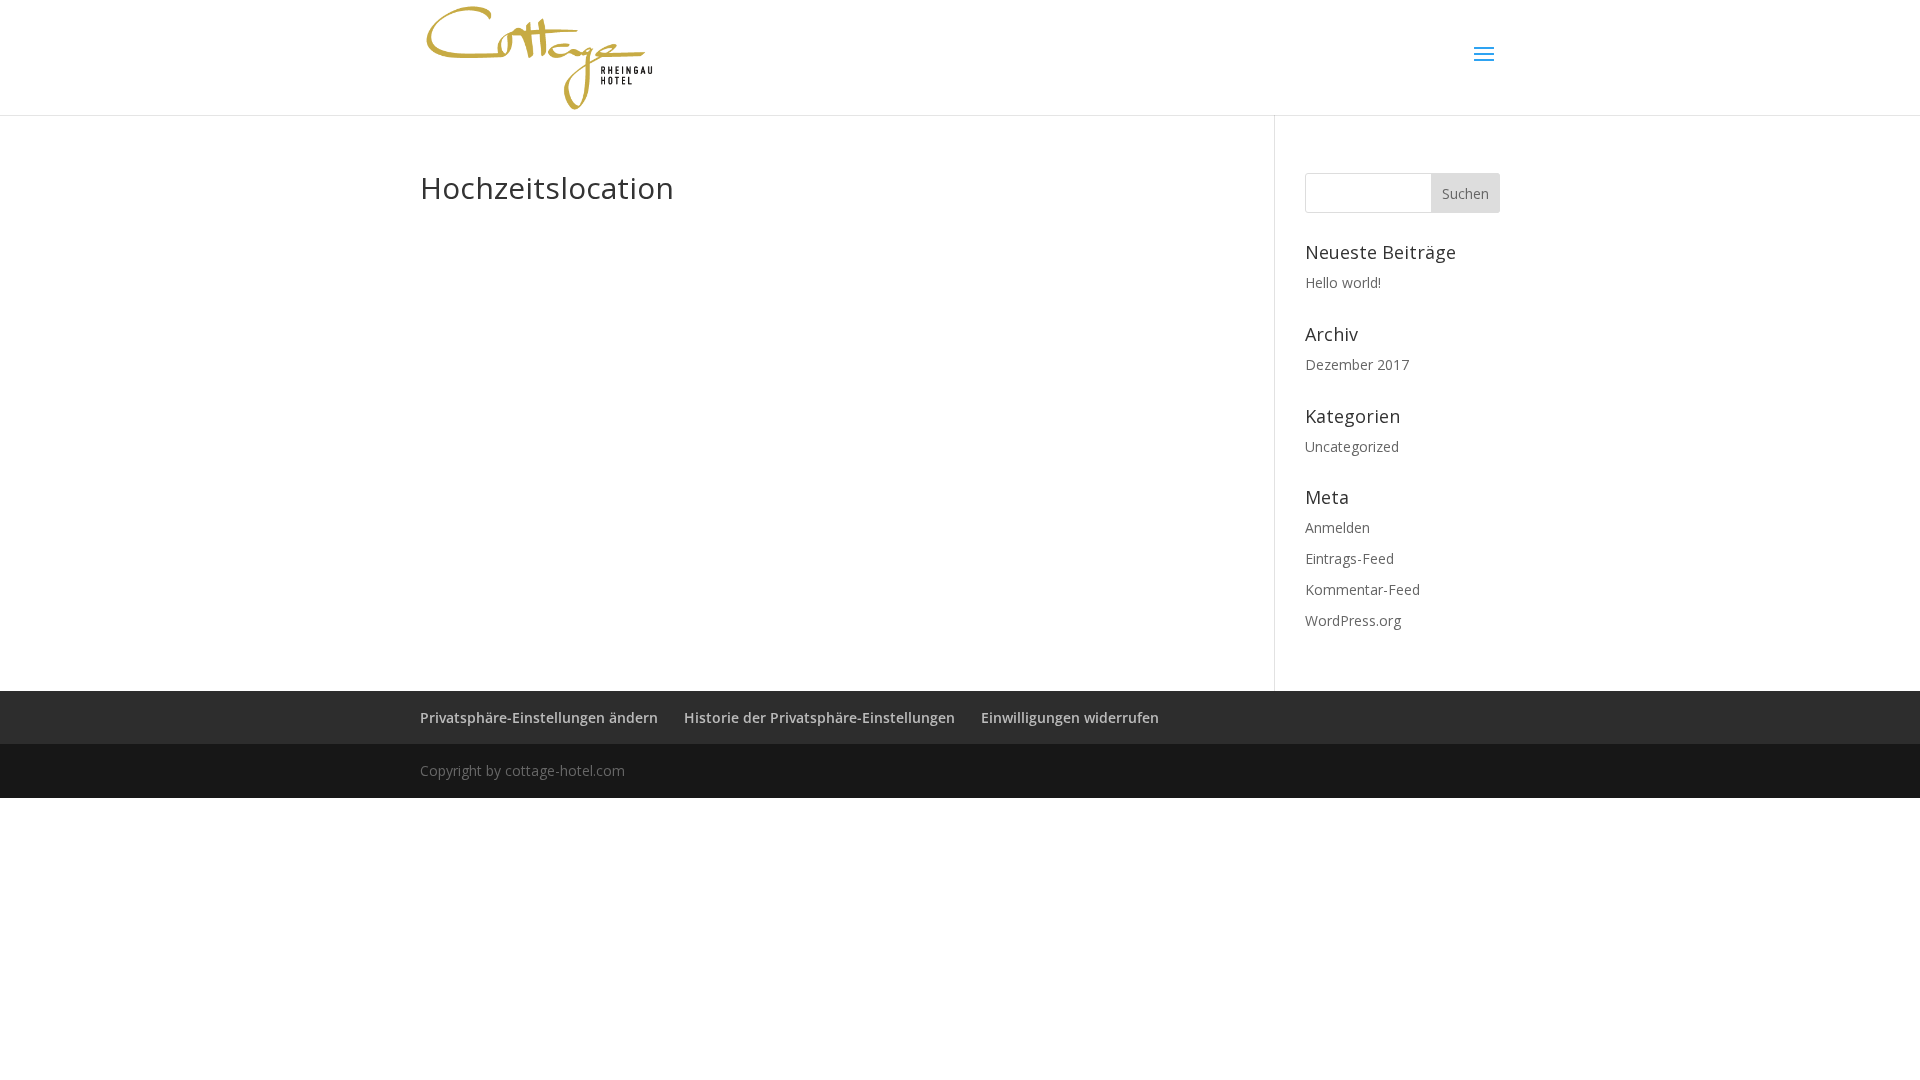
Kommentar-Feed (1362, 589)
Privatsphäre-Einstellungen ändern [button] (539, 717)
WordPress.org (1353, 620)
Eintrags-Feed (1349, 558)
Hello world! (1343, 282)
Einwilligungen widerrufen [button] (1070, 717)
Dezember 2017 (1357, 364)
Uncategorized (1352, 446)
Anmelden (1337, 527)
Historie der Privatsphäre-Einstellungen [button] (819, 717)
